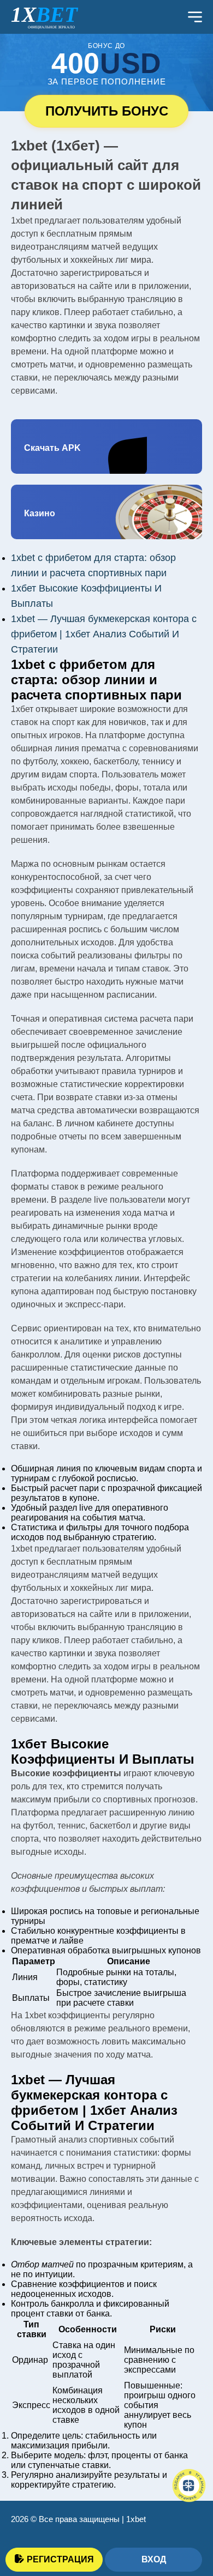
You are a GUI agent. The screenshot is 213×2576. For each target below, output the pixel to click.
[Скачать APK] (106, 447)
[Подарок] (189, 2485)
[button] (188, 2519)
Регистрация (60, 2559)
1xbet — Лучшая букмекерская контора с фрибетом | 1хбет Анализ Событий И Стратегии (104, 634)
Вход (154, 2559)
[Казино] (106, 512)
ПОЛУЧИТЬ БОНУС (107, 111)
